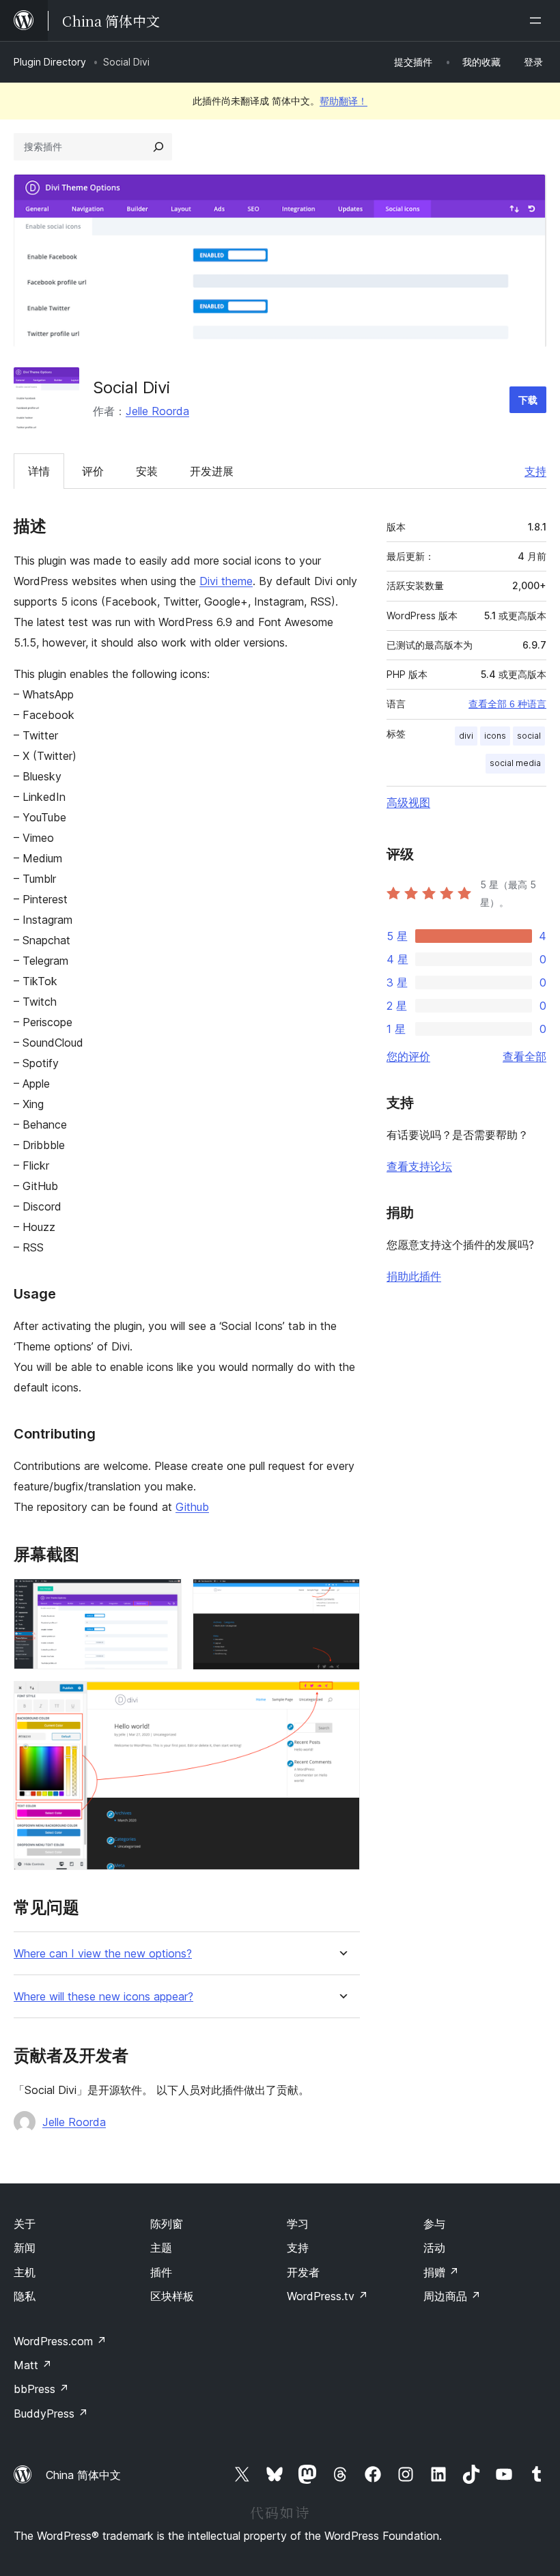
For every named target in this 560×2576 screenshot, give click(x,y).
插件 (161, 2272)
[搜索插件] (158, 147)
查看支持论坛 (419, 1166)
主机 (25, 2272)
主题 (161, 2248)
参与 (434, 2224)
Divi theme (226, 581)
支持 (535, 471)
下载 (528, 400)
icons (495, 736)
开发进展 (212, 471)
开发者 (303, 2272)
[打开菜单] (538, 20)
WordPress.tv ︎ (327, 2296)
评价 (93, 471)
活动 (434, 2248)
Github (192, 1507)
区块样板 (172, 2296)
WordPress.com (60, 2341)
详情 (39, 471)
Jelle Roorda (157, 411)
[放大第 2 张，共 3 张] (341, 1597)
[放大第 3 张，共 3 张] (341, 1699)
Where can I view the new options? (103, 1954)
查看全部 (524, 1056)
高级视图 (408, 802)
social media (515, 763)
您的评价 (408, 1056)
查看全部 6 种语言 (507, 704)
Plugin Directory (50, 62)
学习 (298, 2224)
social (529, 736)
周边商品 (452, 2296)
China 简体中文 (83, 2475)
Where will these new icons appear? (103, 1997)
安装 (147, 471)
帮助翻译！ (344, 101)
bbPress (41, 2389)
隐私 (25, 2296)
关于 (25, 2224)
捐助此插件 (414, 1276)
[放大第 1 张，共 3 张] (163, 1597)
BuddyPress (51, 2414)
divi (466, 736)
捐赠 (441, 2272)
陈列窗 (167, 2224)
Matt (33, 2365)
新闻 (25, 2248)
